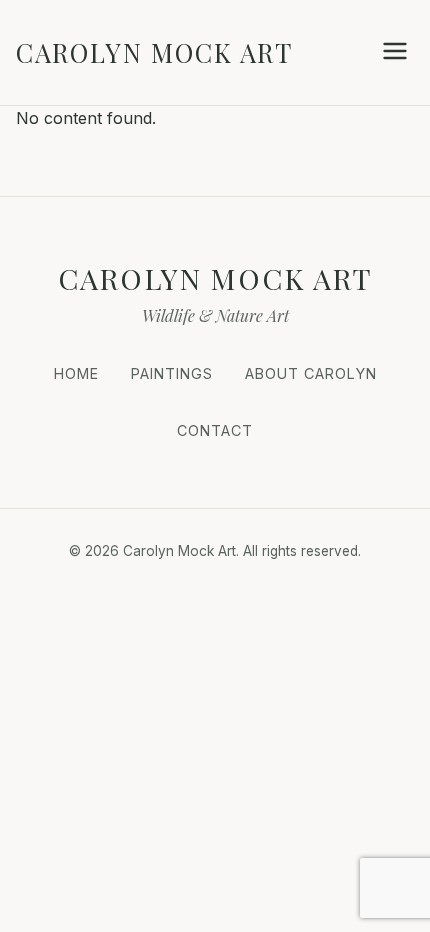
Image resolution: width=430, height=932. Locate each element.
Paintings (172, 373)
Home (76, 373)
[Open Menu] (395, 52)
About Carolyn (311, 373)
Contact (215, 430)
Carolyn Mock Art (154, 52)
